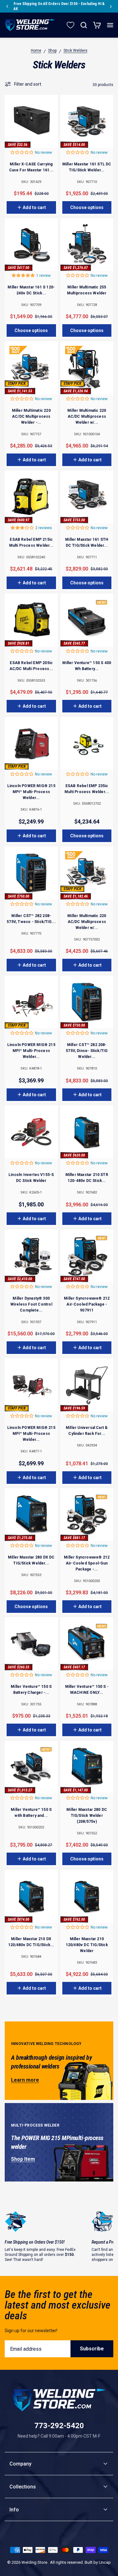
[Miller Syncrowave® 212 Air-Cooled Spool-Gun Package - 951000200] (87, 1515)
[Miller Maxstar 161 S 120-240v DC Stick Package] (31, 245)
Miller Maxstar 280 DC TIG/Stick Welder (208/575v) (87, 1816)
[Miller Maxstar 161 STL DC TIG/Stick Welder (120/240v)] (87, 121)
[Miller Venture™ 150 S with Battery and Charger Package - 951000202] (31, 1767)
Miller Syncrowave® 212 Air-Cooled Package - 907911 (87, 1304)
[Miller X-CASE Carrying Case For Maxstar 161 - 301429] (31, 121)
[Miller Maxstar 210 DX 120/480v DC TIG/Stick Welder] (31, 1896)
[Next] (111, 6)
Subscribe (92, 2349)
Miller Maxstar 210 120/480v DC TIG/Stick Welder (87, 1945)
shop (52, 51)
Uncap (105, 2562)
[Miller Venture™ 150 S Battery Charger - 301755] (31, 1644)
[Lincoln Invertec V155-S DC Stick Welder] (31, 1132)
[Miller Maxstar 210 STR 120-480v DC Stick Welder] (87, 1132)
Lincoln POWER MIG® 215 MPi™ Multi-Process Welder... (31, 792)
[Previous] (7, 6)
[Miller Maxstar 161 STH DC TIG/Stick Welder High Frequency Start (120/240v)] (87, 497)
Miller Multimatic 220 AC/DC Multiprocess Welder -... (31, 416)
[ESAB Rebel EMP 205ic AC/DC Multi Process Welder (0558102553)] (31, 620)
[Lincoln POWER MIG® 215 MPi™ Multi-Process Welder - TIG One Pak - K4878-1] (31, 1002)
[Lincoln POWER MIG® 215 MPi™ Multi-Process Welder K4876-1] (31, 743)
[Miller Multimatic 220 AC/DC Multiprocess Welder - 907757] (31, 368)
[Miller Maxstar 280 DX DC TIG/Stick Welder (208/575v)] (31, 1515)
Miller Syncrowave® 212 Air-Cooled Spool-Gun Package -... (87, 1563)
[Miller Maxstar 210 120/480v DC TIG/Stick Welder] (87, 1896)
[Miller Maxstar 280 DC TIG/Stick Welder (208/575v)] (87, 1767)
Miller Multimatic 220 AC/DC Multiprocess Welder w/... (87, 416)
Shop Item (23, 2159)
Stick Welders (76, 51)
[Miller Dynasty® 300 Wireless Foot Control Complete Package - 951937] (31, 1256)
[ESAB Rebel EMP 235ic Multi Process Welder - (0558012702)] (87, 743)
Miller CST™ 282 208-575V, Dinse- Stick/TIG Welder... (87, 1051)
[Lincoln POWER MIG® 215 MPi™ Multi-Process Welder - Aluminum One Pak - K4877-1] (31, 1385)
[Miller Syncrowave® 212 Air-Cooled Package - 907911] (87, 1256)
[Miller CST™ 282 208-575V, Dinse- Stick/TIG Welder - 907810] (87, 1002)
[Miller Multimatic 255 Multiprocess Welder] (87, 245)
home (36, 51)
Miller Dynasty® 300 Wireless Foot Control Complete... (31, 1304)
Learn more (25, 2080)
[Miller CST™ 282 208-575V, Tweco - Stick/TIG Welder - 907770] (31, 873)
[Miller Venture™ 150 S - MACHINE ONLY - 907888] (87, 1644)
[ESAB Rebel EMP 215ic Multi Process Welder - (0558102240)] (31, 497)
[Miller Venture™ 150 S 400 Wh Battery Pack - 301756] (87, 620)
